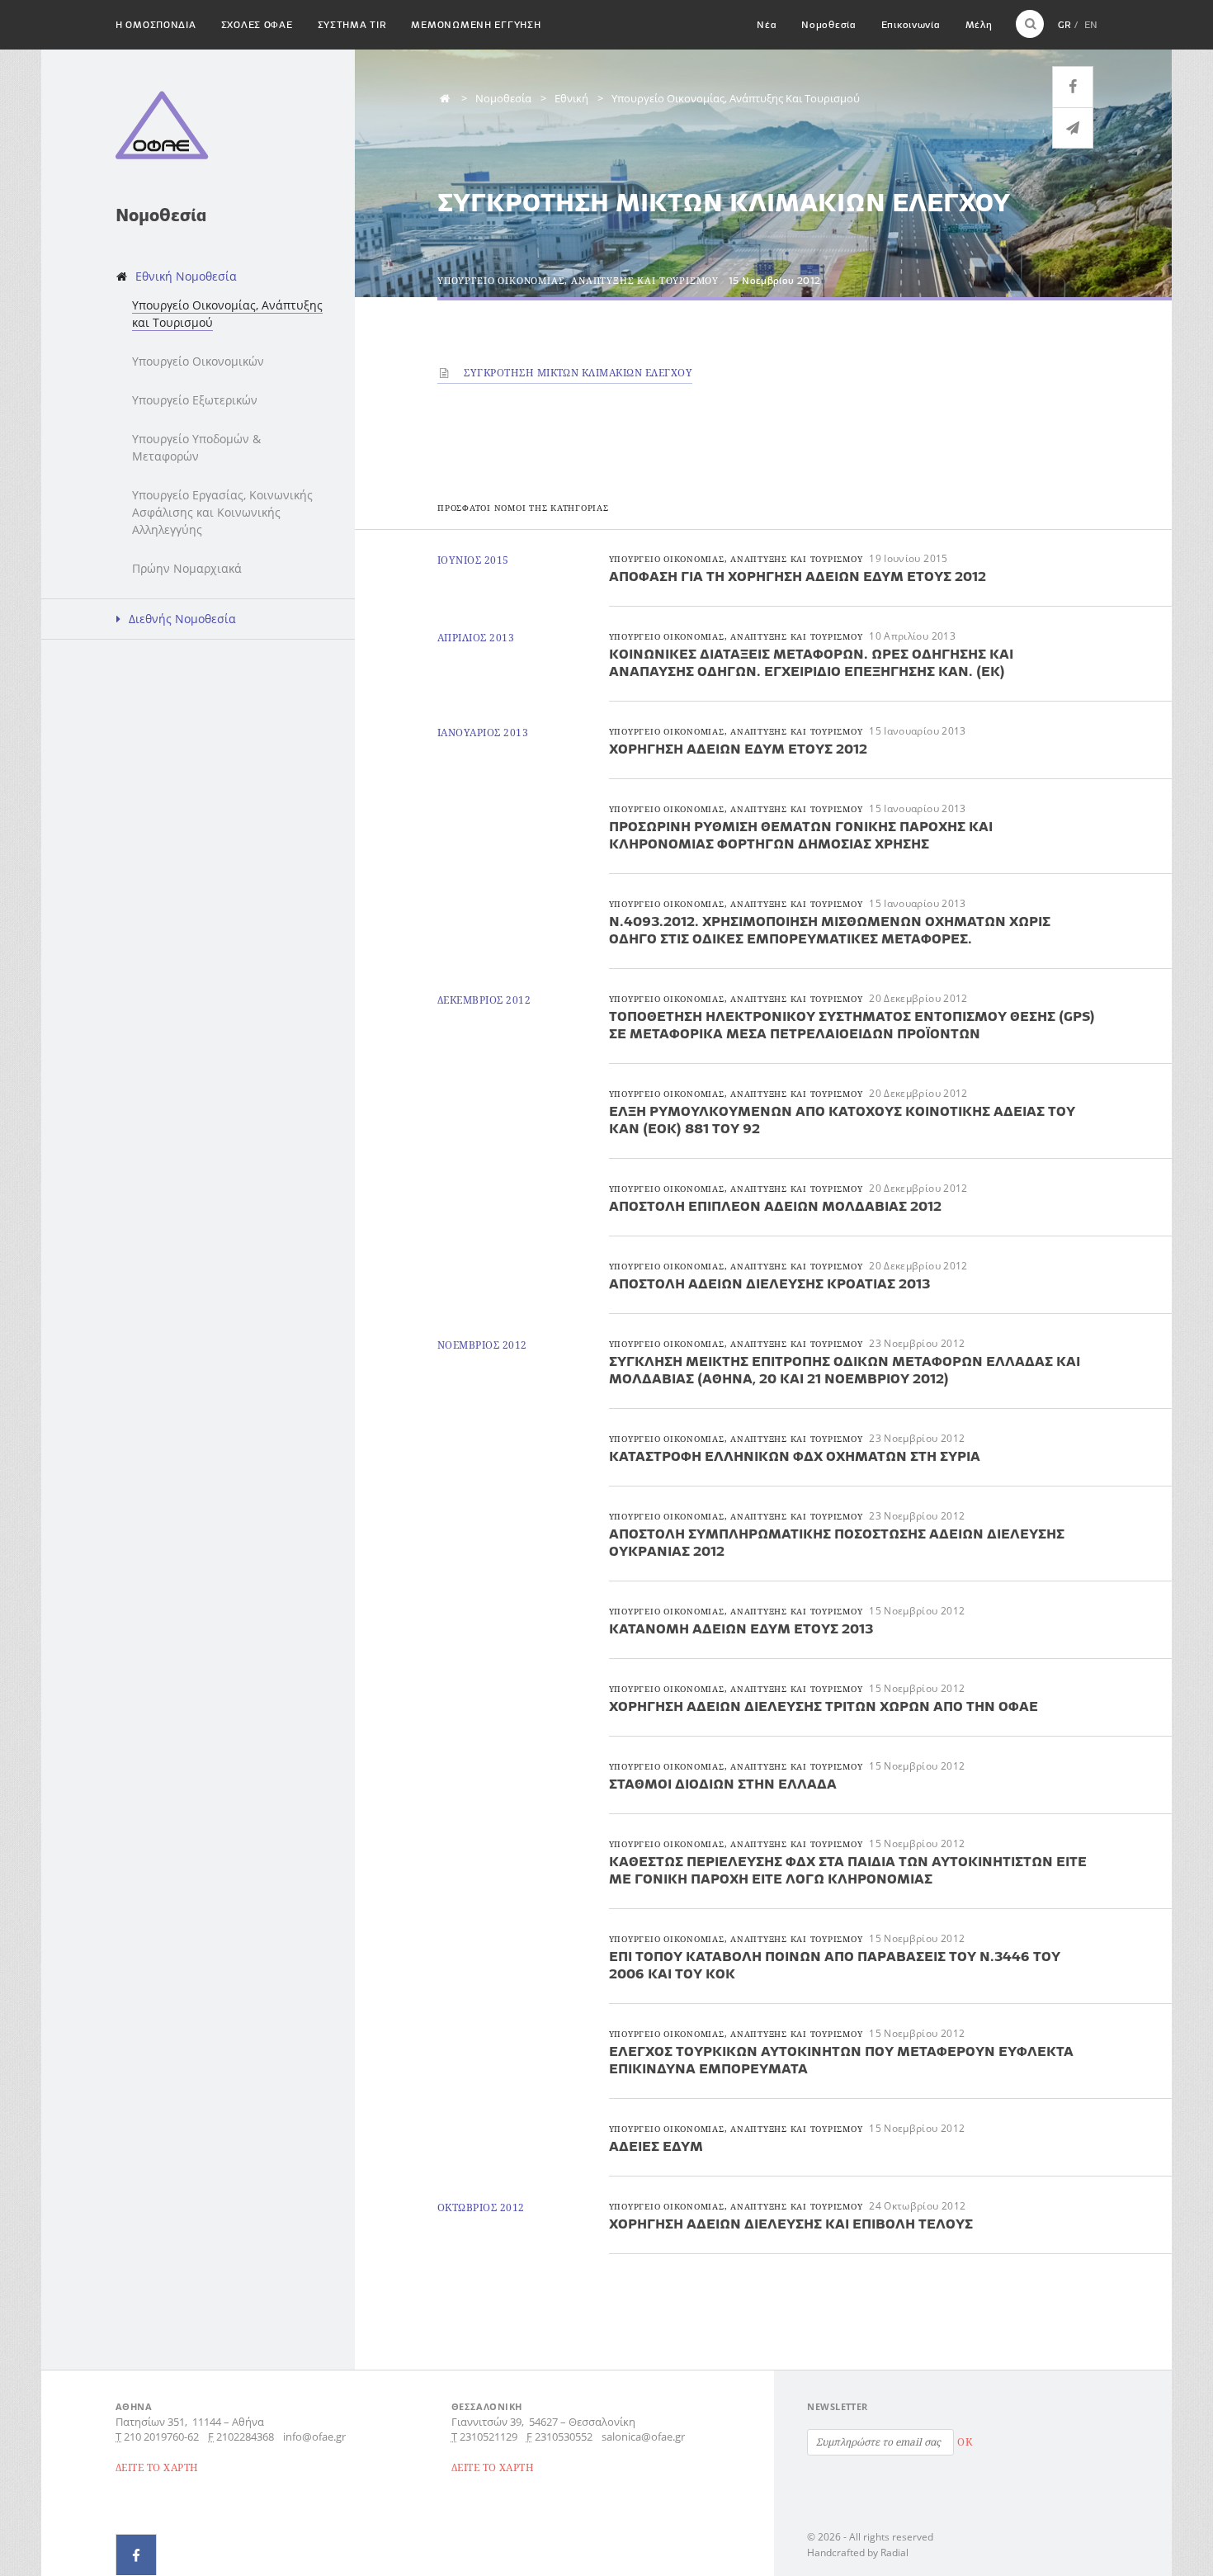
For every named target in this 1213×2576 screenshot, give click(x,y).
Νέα (767, 24)
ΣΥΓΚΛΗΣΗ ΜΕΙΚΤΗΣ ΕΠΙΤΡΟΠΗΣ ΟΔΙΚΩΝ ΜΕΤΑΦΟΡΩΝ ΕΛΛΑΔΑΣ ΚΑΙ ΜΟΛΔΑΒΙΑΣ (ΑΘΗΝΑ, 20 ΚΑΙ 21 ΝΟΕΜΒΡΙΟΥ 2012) (845, 1370)
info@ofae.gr (314, 2437)
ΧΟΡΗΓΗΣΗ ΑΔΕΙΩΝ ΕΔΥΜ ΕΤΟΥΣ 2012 (738, 749)
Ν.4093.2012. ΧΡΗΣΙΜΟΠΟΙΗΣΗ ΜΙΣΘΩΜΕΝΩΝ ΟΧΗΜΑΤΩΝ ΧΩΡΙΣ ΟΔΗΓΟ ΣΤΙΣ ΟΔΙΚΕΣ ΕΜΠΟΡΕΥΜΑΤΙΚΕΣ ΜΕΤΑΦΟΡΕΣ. (830, 930)
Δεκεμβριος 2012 (484, 1000)
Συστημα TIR (352, 24)
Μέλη (979, 24)
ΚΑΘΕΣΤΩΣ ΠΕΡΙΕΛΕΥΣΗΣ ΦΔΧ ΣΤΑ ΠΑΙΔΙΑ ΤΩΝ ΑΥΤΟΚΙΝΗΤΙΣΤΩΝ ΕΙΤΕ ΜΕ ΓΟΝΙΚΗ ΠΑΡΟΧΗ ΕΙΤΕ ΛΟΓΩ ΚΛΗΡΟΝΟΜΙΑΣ (848, 1870)
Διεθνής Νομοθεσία (182, 619)
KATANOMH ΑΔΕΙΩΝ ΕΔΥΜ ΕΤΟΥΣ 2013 (741, 1628)
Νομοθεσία (828, 24)
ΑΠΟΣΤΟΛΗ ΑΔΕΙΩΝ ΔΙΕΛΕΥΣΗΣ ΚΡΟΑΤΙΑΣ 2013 (769, 1283)
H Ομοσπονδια (156, 24)
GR (1064, 24)
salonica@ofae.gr (643, 2437)
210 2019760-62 (161, 2437)
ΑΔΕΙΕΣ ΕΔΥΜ (656, 2146)
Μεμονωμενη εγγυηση (476, 24)
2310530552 (564, 2437)
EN (1091, 24)
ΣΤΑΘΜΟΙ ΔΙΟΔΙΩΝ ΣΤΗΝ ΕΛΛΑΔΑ (723, 1784)
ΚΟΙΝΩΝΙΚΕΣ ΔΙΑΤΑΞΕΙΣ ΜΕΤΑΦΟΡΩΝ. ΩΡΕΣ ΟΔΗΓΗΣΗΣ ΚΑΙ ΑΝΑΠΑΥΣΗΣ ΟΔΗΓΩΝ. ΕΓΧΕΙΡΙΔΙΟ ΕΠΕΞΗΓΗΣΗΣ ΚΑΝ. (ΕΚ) (811, 662)
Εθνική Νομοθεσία (186, 276)
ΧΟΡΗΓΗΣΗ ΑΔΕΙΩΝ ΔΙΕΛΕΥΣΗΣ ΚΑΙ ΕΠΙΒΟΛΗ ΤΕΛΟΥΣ (791, 2224)
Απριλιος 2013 (476, 638)
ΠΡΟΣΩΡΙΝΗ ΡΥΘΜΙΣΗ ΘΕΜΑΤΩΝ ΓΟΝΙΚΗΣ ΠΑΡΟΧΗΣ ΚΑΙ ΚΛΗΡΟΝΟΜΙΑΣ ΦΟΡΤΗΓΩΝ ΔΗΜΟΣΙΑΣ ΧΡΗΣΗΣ (801, 835)
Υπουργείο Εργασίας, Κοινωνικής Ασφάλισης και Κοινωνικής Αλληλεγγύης (222, 512)
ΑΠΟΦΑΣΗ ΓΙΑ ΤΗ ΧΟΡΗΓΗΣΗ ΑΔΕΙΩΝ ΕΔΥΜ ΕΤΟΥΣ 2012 (798, 576)
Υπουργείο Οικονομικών (198, 361)
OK (965, 2442)
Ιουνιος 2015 (473, 560)
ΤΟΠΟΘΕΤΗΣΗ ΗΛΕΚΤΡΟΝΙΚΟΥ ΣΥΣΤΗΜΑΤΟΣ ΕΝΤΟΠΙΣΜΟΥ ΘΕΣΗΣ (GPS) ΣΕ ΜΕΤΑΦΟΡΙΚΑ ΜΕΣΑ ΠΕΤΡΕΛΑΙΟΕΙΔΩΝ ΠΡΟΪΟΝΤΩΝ (852, 1025)
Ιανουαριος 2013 (483, 733)
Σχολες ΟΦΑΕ (257, 24)
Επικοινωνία (911, 24)
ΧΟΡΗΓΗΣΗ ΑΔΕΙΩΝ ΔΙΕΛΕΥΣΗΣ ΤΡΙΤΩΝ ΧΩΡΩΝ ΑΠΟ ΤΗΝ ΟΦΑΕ (824, 1706)
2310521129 (489, 2437)
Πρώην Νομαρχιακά (187, 568)
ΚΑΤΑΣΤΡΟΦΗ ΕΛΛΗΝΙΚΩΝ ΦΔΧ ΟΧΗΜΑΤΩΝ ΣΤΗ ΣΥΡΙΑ (795, 1456)
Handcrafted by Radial (858, 2552)
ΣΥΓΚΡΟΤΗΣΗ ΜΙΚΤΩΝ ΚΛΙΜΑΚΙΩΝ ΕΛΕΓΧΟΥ (577, 373)
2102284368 (245, 2437)
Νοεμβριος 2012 (482, 1345)
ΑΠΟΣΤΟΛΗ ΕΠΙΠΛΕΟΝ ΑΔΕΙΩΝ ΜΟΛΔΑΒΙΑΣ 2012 (775, 1206)
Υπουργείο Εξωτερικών (195, 400)
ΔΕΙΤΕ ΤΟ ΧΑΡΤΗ (157, 2467)
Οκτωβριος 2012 (481, 2207)
